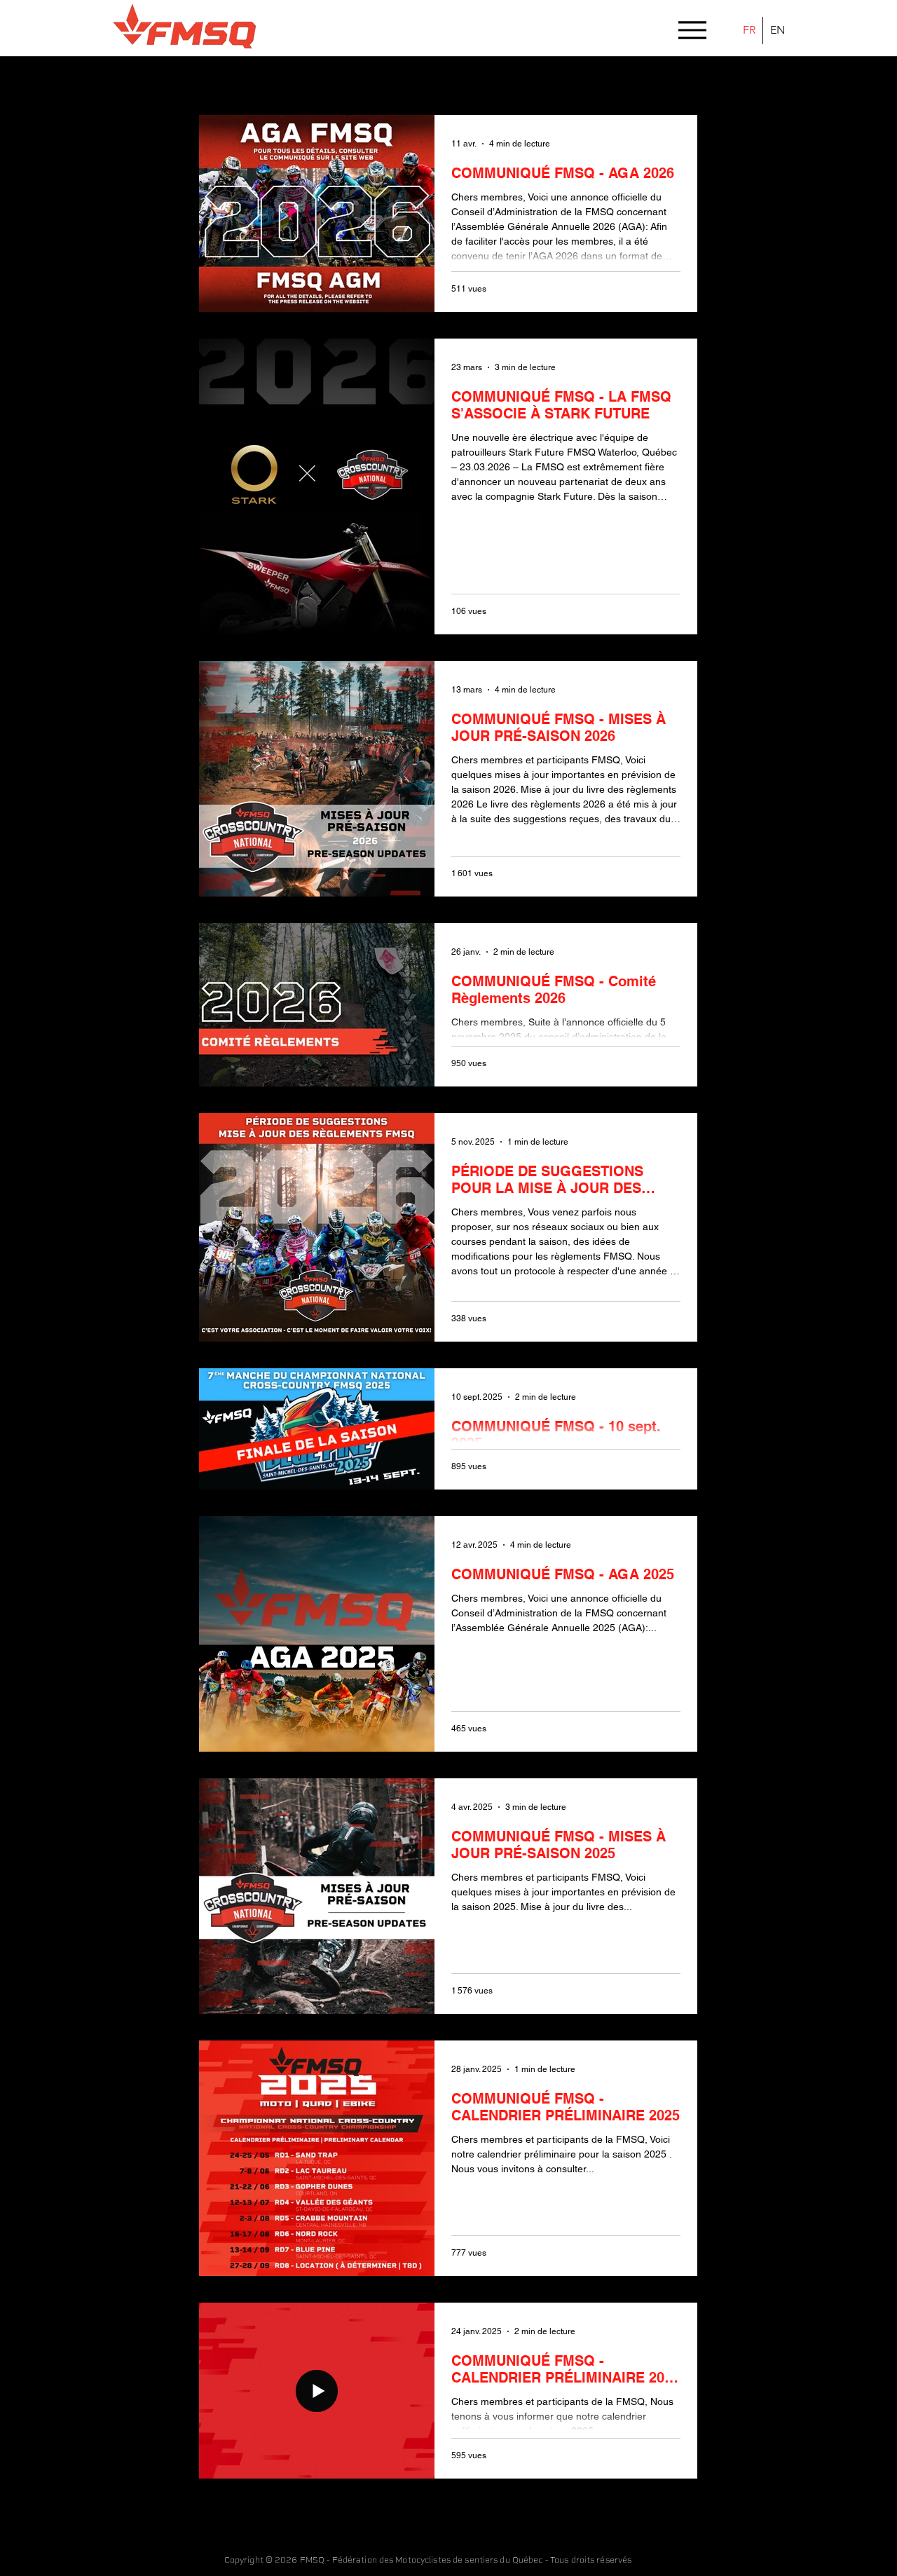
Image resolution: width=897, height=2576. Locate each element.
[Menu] (692, 30)
